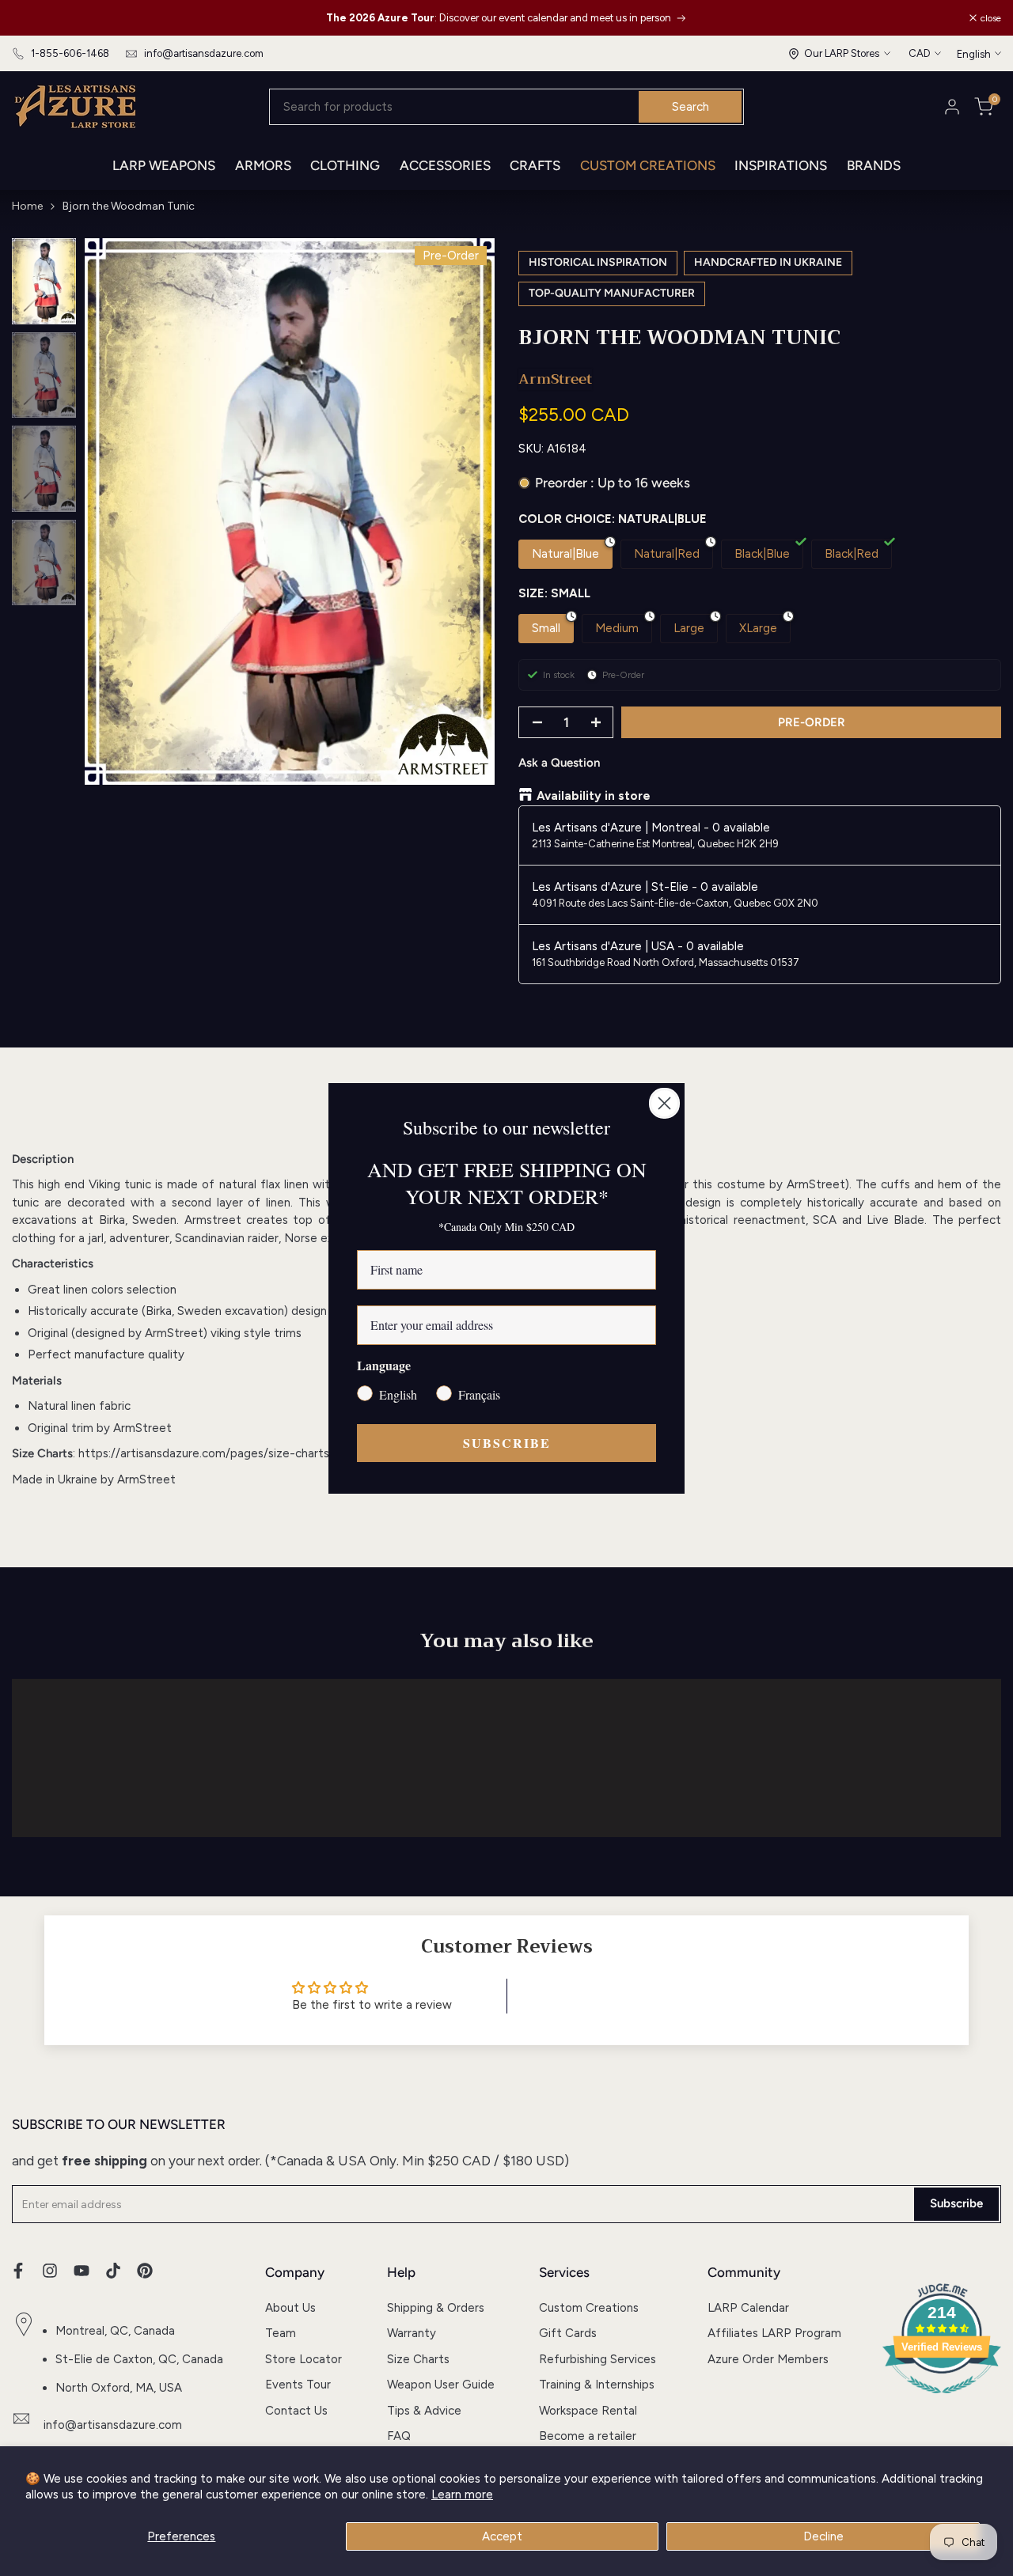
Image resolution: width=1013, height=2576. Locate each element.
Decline (823, 2536)
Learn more (462, 2495)
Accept (502, 2536)
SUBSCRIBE (507, 1443)
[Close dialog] (664, 1103)
